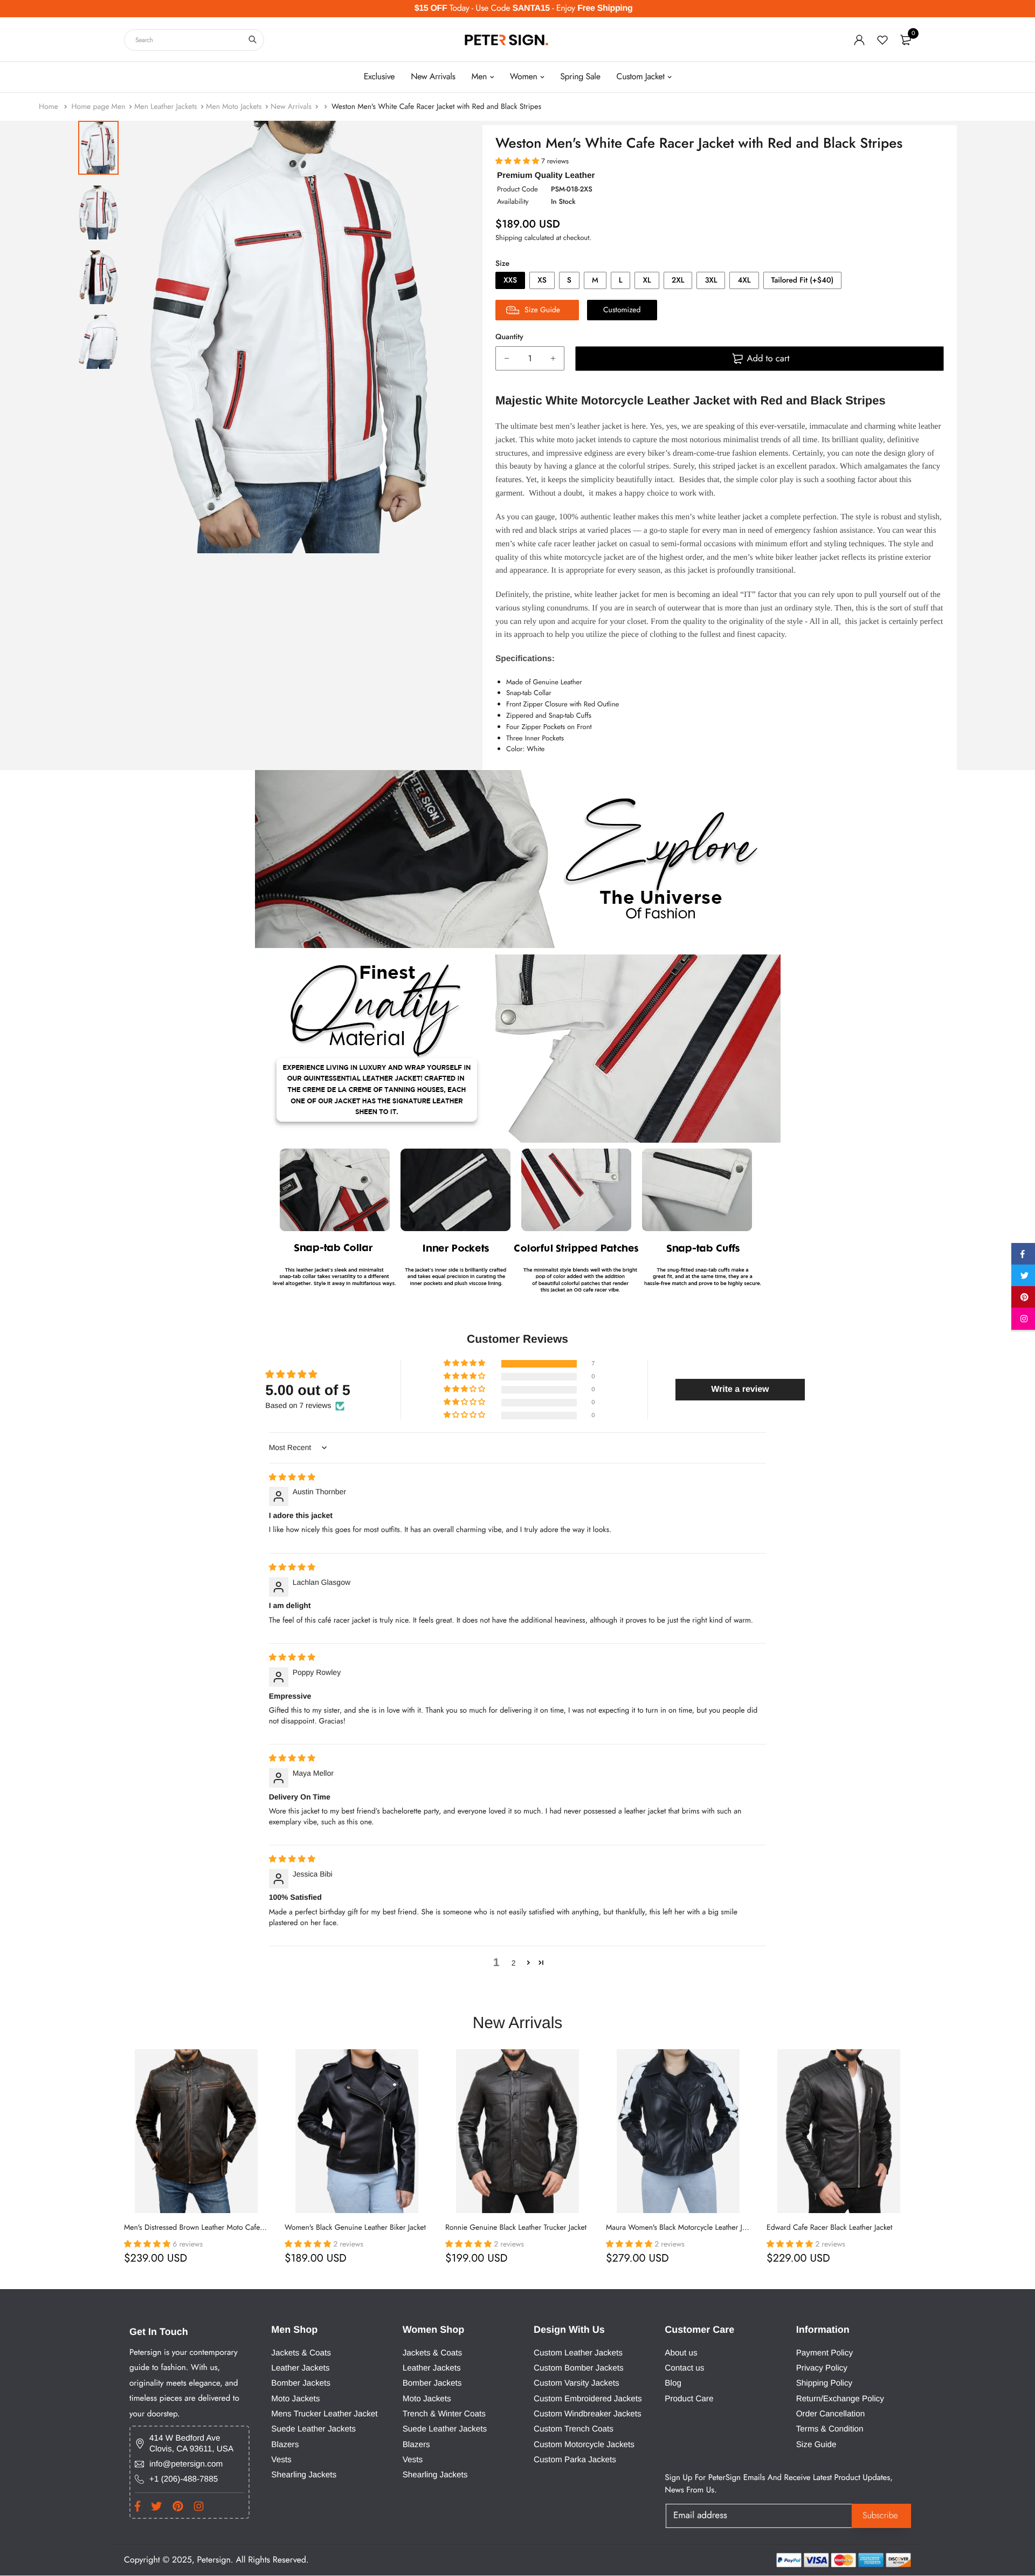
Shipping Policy (824, 2384)
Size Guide (816, 2445)
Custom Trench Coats (574, 2430)
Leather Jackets (300, 2368)
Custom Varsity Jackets (577, 2384)
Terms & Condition (830, 2430)
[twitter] (1023, 1277)
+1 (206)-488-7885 (184, 2479)
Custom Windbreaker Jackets (588, 2414)
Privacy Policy (822, 2368)
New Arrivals (433, 77)
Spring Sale (580, 77)
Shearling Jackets (304, 2475)
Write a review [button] (740, 1389)
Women (524, 77)
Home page (90, 107)
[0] (906, 40)
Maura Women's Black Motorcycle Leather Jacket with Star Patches (710, 2228)
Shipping (509, 238)
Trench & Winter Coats (444, 2414)
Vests (281, 2460)
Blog (673, 2384)
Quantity (509, 337)
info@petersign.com (186, 2464)
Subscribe (880, 2516)
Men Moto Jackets (234, 107)
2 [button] (514, 1963)
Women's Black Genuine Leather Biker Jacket (355, 2228)
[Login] (859, 40)
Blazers (285, 2445)
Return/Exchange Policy (840, 2399)
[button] (465, 1364)
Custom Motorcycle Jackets (584, 2445)
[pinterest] (1023, 1299)
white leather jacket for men (621, 595)
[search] (253, 40)
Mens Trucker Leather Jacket (324, 2414)
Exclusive (379, 77)
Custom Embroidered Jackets (588, 2399)
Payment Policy (824, 2353)
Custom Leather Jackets (578, 2353)
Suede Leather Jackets (313, 2430)
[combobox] (194, 40)
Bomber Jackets (301, 2384)
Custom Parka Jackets (575, 2460)
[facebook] (1023, 1256)
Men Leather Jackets (165, 107)
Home (50, 107)
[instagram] (1023, 1321)
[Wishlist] (882, 40)
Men (479, 77)
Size (502, 264)
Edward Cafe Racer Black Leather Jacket (829, 2228)
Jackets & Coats (301, 2353)
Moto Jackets (295, 2399)
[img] (292, 1477)
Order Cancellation (831, 2414)
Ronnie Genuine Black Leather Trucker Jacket (516, 2228)
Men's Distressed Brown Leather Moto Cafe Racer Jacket (212, 2228)
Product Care (689, 2399)
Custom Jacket (641, 77)
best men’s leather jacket (581, 426)
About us (681, 2353)
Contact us (684, 2368)
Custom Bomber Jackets (579, 2368)
